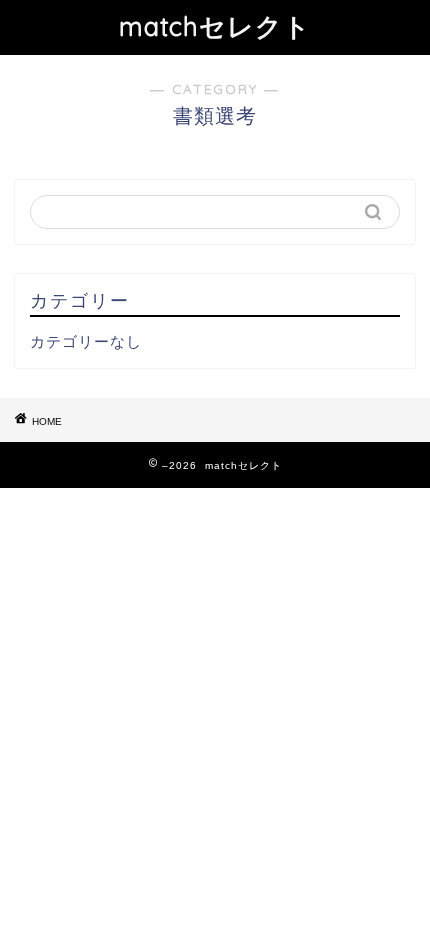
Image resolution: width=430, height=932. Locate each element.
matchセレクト (215, 26)
